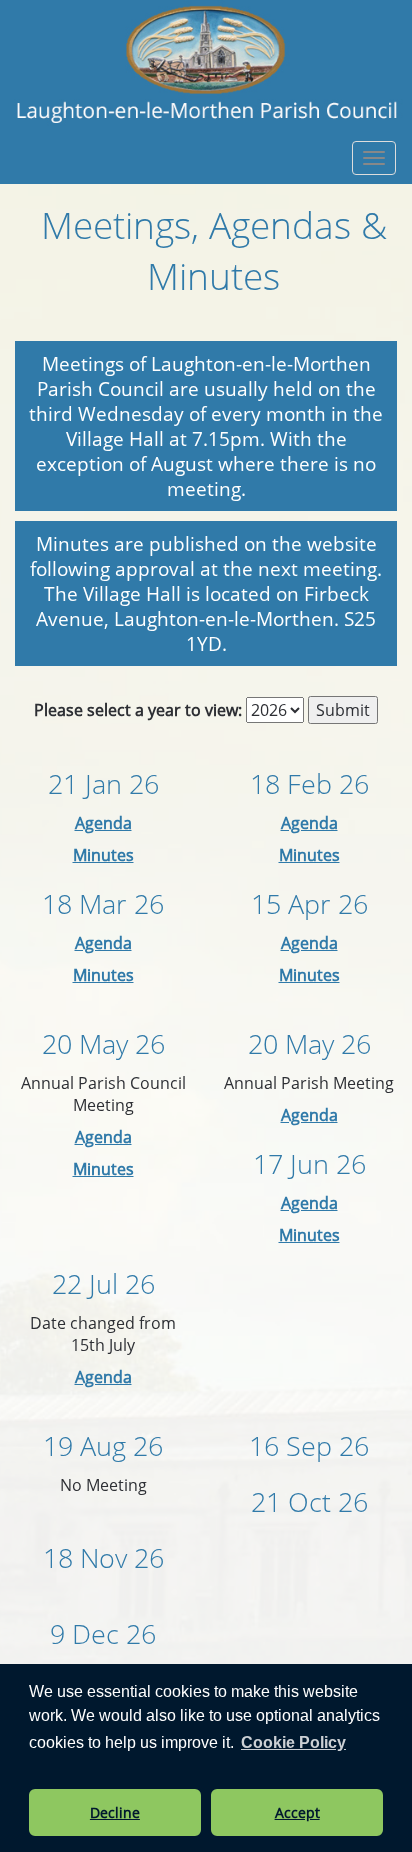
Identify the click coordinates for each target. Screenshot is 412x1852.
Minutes (103, 855)
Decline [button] (115, 1812)
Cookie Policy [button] (293, 1742)
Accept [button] (297, 1812)
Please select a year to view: (138, 710)
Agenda (103, 823)
